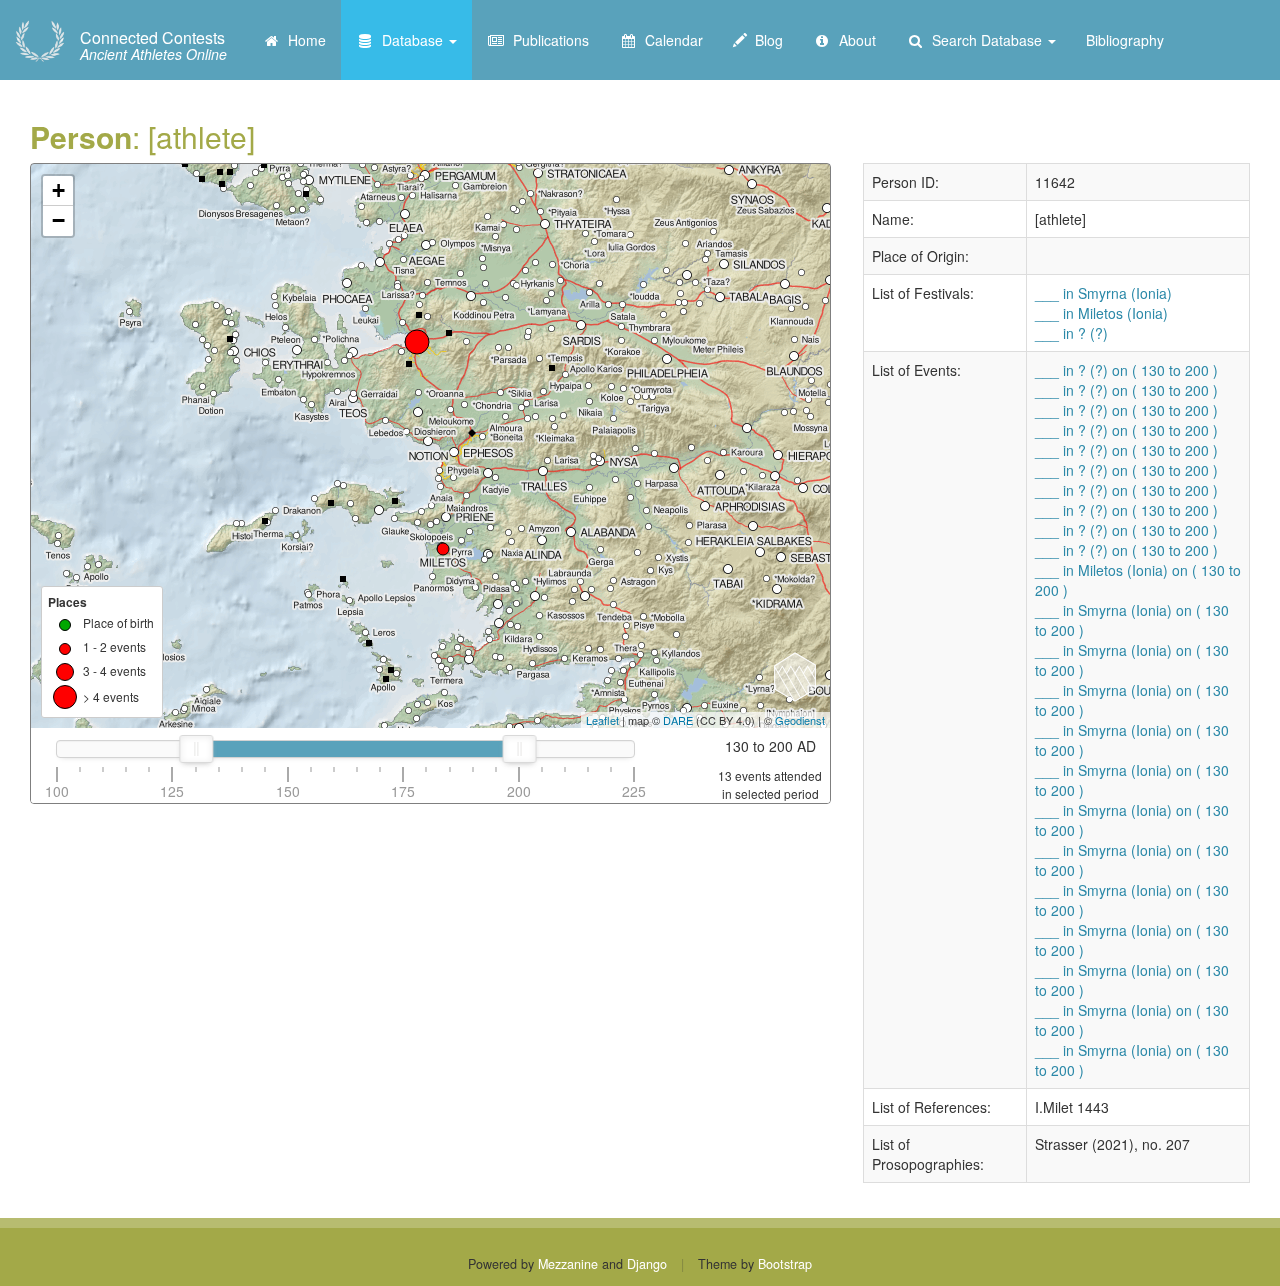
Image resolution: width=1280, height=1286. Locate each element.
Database (410, 40)
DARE (678, 720)
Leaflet (602, 720)
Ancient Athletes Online (153, 46)
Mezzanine (568, 1264)
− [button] (58, 220)
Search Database (985, 40)
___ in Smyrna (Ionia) (1103, 293)
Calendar (670, 40)
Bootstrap (785, 1264)
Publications (547, 40)
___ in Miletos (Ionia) (1101, 313)
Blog (765, 40)
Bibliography (1125, 40)
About (853, 40)
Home (303, 40)
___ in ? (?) (1071, 333)
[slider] (196, 749)
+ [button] (58, 190)
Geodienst (800, 720)
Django (647, 1264)
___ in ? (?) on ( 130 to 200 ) (1126, 370)
